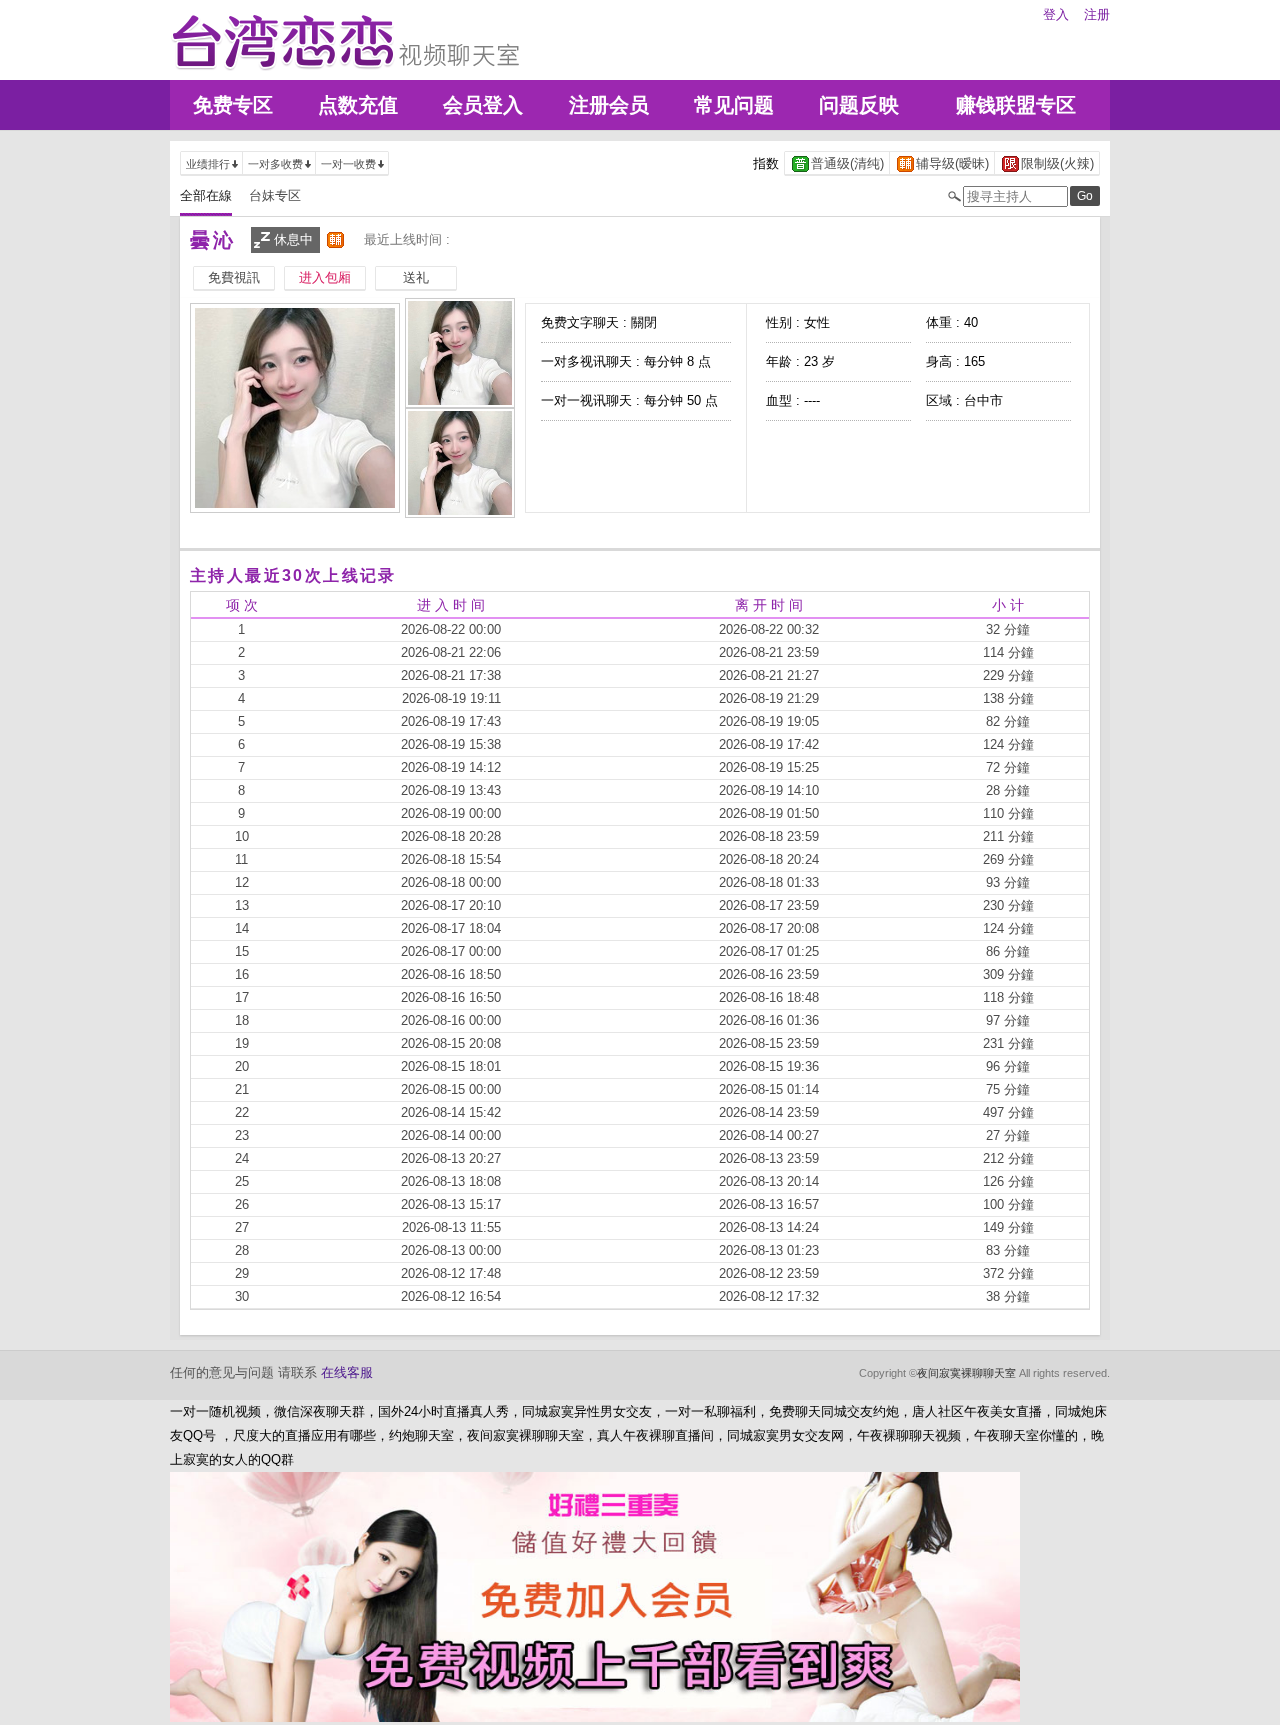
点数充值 (358, 105)
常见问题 (734, 105)
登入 (1056, 14)
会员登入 (483, 105)
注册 (1097, 14)
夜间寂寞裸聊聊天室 (966, 1373)
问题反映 (859, 105)
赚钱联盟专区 (1016, 105)
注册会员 (609, 105)
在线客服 (347, 1372)
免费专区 (233, 105)
